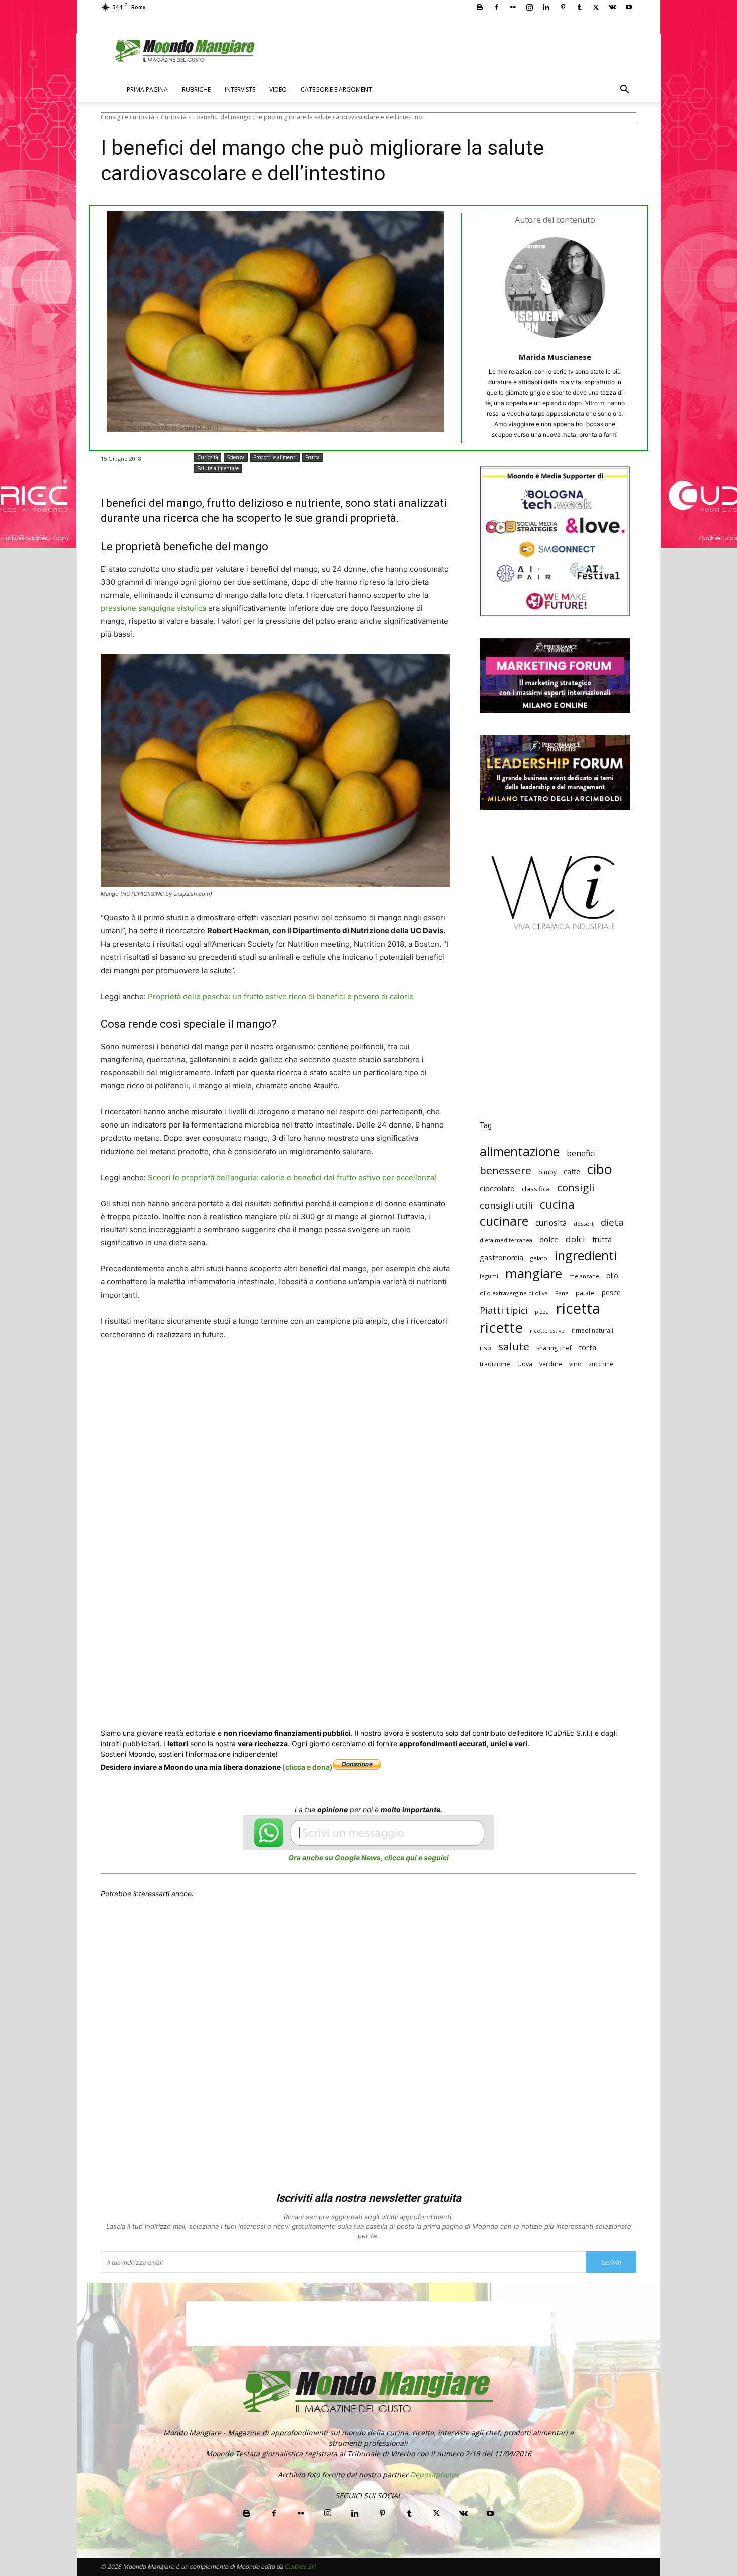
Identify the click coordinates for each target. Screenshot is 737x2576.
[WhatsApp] (255, 1372)
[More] (394, 1372)
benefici (581, 1153)
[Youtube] (629, 7)
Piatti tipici (504, 1310)
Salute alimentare (218, 468)
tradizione (495, 1364)
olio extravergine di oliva (514, 1293)
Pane (562, 1293)
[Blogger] (480, 7)
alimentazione (520, 1151)
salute (514, 1346)
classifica (536, 1189)
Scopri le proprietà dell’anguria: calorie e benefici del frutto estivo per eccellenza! (292, 1177)
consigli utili (506, 1205)
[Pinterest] (563, 7)
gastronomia (502, 1257)
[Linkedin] (546, 7)
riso (486, 1348)
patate (585, 1293)
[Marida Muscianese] (555, 287)
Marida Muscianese (555, 357)
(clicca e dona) (308, 1767)
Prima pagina (147, 90)
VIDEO (278, 90)
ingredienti (586, 1256)
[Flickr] (513, 7)
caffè (572, 1171)
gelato (539, 1258)
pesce (611, 1292)
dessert (584, 1224)
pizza (542, 1312)
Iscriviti (611, 2262)
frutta (602, 1239)
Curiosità (174, 117)
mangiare (534, 1274)
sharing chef (554, 1348)
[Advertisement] (555, 1033)
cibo (600, 1169)
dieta (612, 1222)
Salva (231, 1373)
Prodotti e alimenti (275, 457)
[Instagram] (529, 7)
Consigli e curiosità (128, 117)
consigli (576, 1187)
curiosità (551, 1223)
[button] (624, 91)
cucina (557, 1204)
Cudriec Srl (299, 2567)
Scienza (236, 457)
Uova (525, 1364)
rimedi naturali (592, 1330)
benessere (506, 1170)
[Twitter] (596, 7)
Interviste (240, 90)
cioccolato (497, 1188)
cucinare (504, 1221)
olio (612, 1276)
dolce (549, 1239)
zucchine (601, 1364)
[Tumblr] (579, 7)
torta (587, 1347)
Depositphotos (434, 2474)
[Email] (301, 1372)
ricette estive (547, 1331)
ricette (501, 1327)
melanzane (584, 1276)
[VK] (371, 1372)
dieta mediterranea (506, 1240)
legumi (489, 1276)
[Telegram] (347, 1372)
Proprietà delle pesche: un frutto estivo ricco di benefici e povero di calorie (281, 996)
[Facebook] (496, 7)
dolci (575, 1239)
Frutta (313, 457)
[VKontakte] (612, 7)
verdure (551, 1364)
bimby (547, 1172)
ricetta (578, 1308)
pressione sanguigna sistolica (153, 608)
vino (575, 1364)
